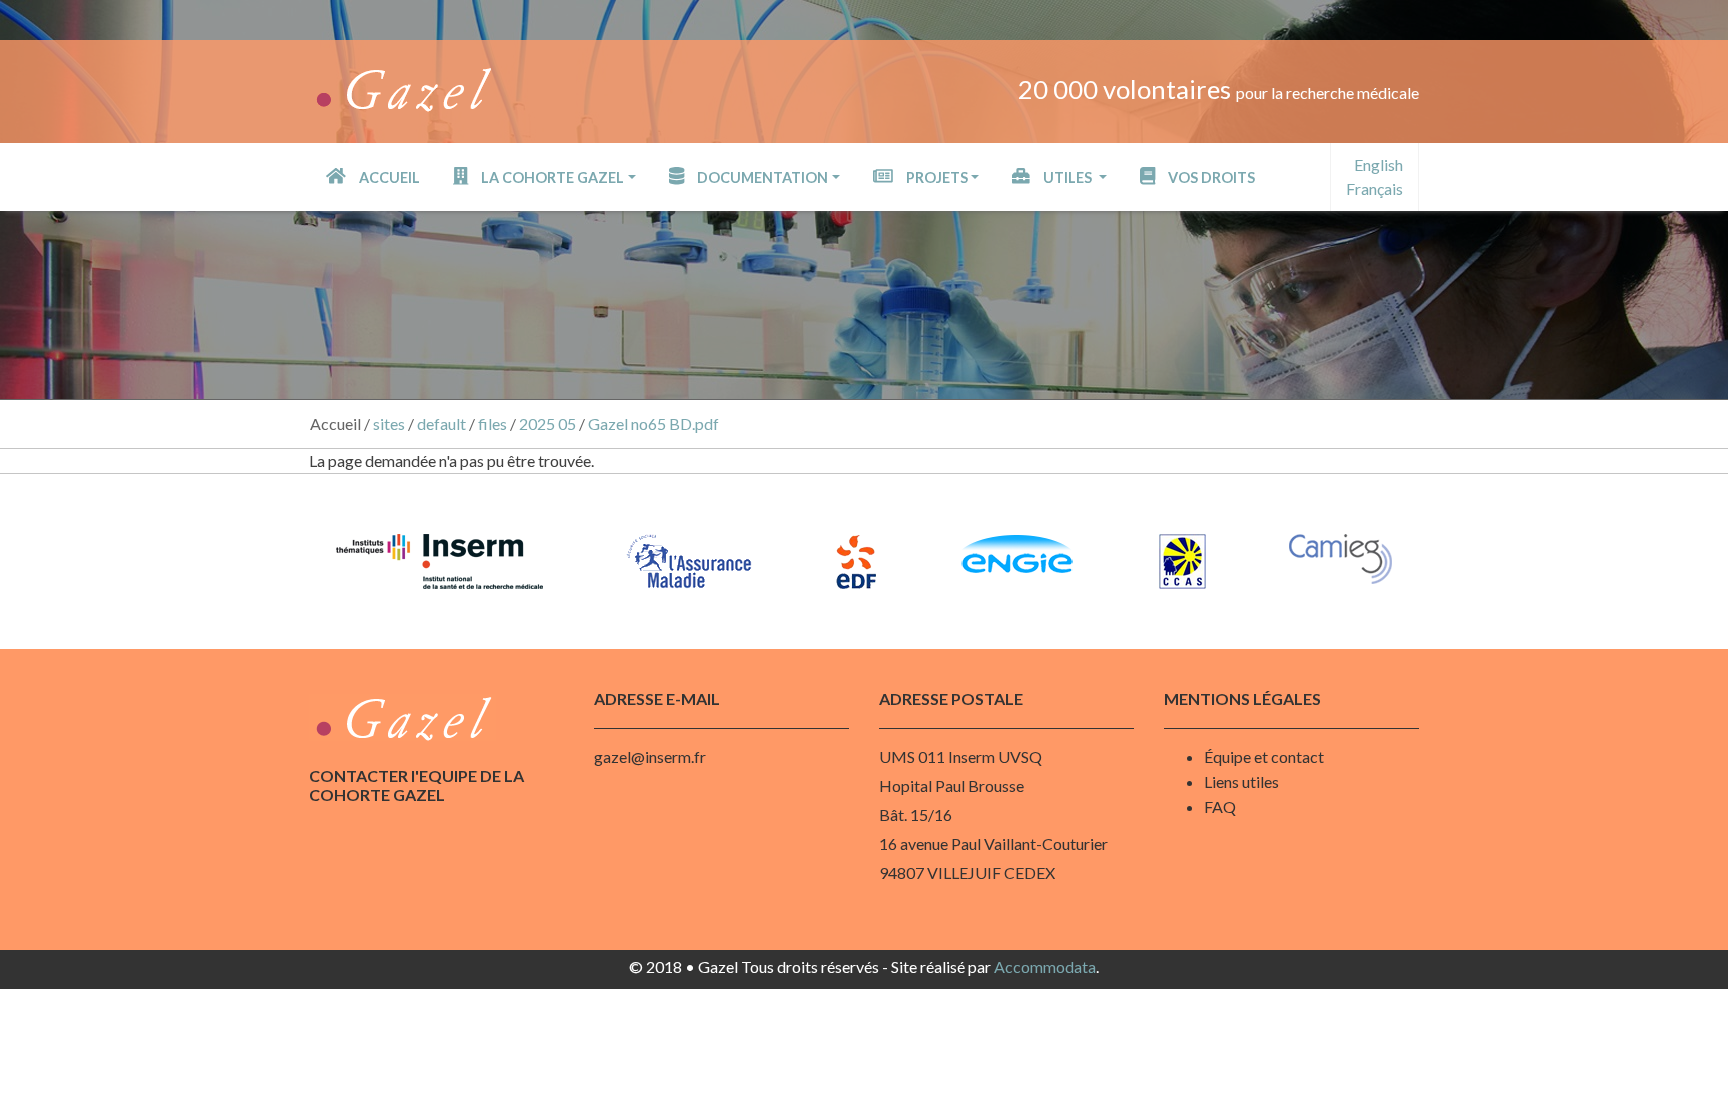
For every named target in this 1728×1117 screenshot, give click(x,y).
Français (1374, 188)
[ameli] (689, 561)
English (1378, 164)
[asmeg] (1182, 561)
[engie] (1017, 553)
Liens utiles (1241, 781)
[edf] (856, 561)
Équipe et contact (1264, 756)
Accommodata (1045, 966)
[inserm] (439, 561)
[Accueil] (402, 85)
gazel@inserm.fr (650, 756)
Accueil (335, 423)
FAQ (1220, 806)
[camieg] (1340, 559)
